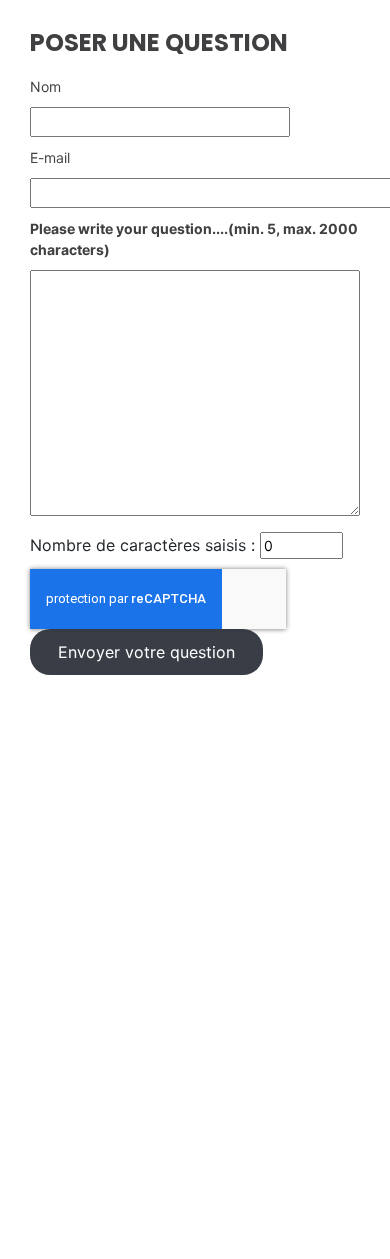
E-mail (50, 157)
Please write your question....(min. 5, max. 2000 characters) (194, 239)
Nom (45, 86)
